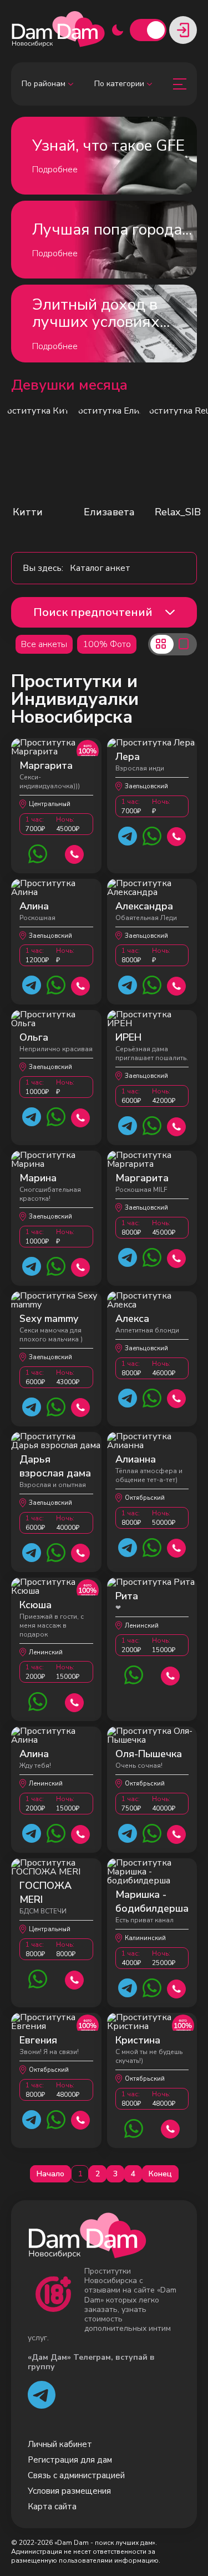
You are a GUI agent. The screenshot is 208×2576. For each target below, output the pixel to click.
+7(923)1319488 (81, 1117)
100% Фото (107, 644)
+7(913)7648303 (177, 1125)
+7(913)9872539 (81, 1406)
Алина (34, 906)
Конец (160, 2174)
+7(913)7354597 (177, 1833)
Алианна (136, 1459)
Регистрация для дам (70, 2460)
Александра (144, 906)
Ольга (34, 1037)
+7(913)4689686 (177, 1397)
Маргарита (46, 765)
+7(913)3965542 (75, 1979)
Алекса (132, 1319)
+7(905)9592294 (177, 985)
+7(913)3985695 (81, 1552)
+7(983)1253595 (75, 1701)
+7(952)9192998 (177, 1988)
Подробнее (55, 170)
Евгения (38, 2040)
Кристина (138, 2040)
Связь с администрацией (76, 2475)
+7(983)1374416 (81, 985)
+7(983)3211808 (177, 1257)
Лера (128, 757)
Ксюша (35, 1605)
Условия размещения (69, 2491)
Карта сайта (52, 2507)
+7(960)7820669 (177, 1547)
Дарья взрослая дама (55, 1466)
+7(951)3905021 (177, 835)
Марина (38, 1178)
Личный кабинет (60, 2444)
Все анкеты (44, 644)
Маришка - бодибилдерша (152, 1901)
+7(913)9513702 (81, 1266)
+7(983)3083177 (75, 853)
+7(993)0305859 (171, 2128)
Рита (127, 1596)
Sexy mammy (49, 1319)
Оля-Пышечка (149, 1754)
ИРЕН (128, 1037)
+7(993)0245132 (81, 2119)
